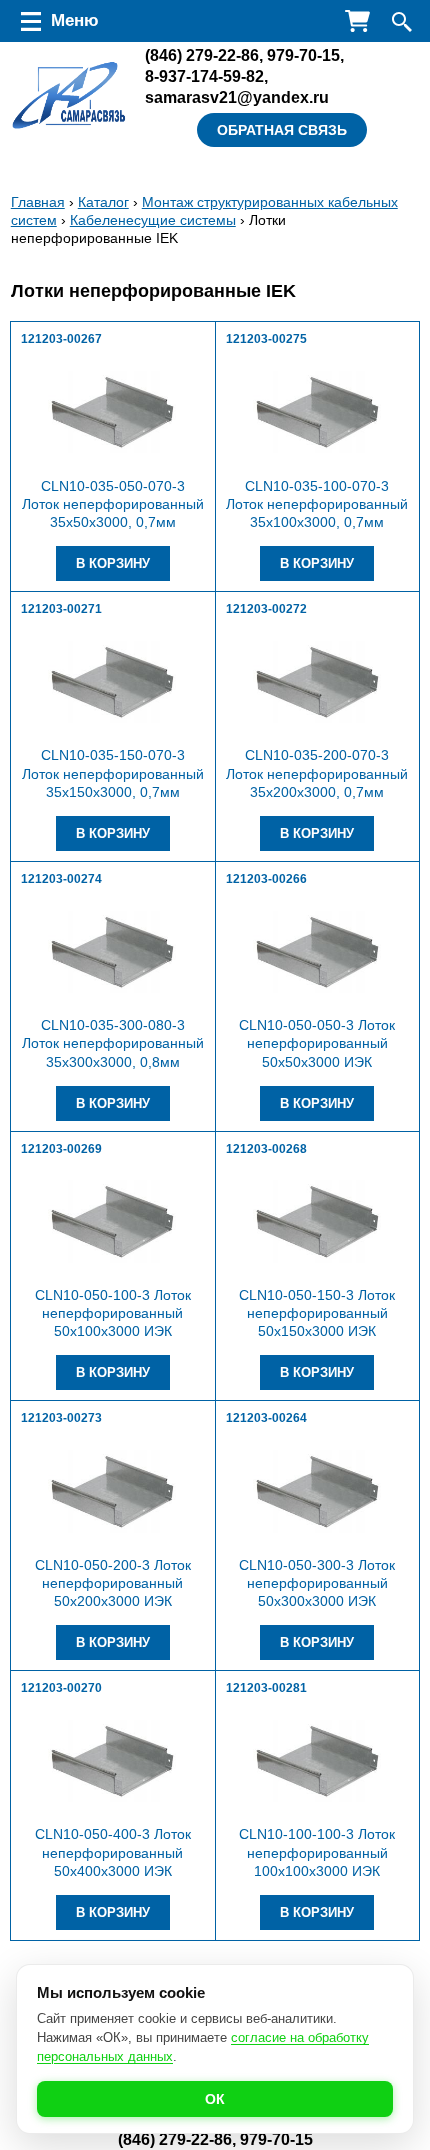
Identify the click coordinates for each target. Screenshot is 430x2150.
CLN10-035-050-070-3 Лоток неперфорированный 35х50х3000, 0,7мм (113, 504)
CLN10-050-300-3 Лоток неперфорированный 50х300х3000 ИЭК (317, 1583)
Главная (38, 202)
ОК (215, 2099)
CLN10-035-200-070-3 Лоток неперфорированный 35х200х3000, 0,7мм (317, 773)
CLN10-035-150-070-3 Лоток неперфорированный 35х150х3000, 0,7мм (113, 773)
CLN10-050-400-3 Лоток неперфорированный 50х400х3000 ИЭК (113, 1852)
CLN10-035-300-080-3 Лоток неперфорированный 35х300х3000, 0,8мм (113, 1043)
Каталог (103, 202)
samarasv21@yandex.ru (237, 97)
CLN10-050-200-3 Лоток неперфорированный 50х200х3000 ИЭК (113, 1583)
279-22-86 (202, 55)
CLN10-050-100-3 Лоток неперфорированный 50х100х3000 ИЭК (113, 1313)
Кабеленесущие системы (153, 220)
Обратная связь (282, 130)
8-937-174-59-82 (204, 76)
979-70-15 (303, 55)
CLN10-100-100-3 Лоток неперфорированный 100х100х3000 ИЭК (317, 1852)
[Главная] (69, 96)
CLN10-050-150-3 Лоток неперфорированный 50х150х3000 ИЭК (317, 1313)
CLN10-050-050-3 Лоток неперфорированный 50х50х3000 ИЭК (317, 1043)
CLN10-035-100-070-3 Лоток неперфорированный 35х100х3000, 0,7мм (317, 504)
